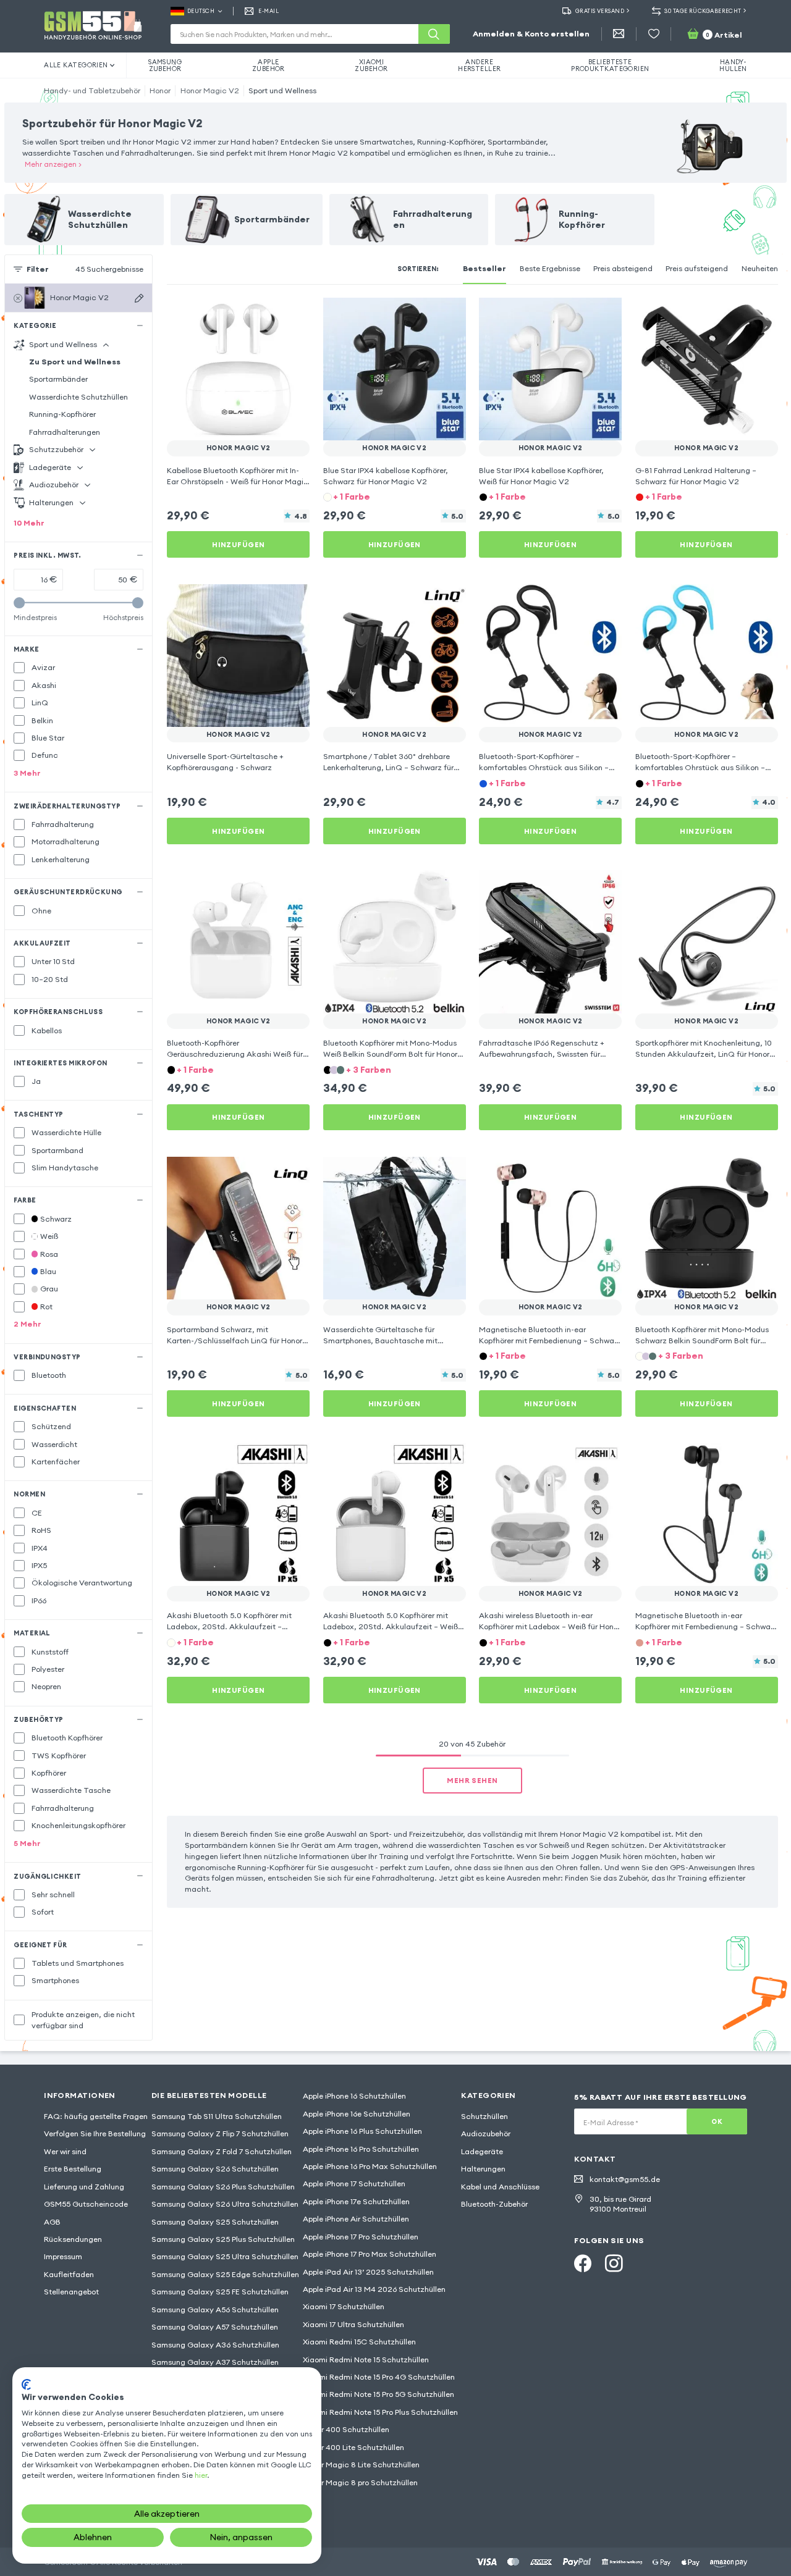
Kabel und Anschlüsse (500, 2187)
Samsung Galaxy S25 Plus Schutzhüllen (223, 2239)
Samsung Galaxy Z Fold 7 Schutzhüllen (222, 2151)
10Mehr (29, 523)
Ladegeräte (482, 2151)
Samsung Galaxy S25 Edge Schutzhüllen (225, 2274)
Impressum (63, 2256)
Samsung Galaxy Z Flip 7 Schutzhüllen (220, 2133)
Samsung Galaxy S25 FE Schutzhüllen (220, 2292)
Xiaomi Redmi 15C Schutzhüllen (359, 2342)
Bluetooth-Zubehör (494, 2204)
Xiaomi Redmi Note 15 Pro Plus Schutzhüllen (380, 2412)
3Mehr (27, 773)
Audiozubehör (486, 2133)
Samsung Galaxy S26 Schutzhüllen (215, 2169)
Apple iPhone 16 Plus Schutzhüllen (362, 2131)
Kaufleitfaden (69, 2274)
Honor (160, 90)
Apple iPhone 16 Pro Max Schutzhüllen (370, 2166)
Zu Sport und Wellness (75, 362)
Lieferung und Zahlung (84, 2187)
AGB (52, 2222)
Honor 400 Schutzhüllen (346, 2429)
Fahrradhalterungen (65, 432)
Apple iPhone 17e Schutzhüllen (356, 2201)
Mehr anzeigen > (53, 164)
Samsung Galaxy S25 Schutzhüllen (215, 2222)
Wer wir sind (65, 2151)
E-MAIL (269, 11)
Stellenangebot (71, 2292)
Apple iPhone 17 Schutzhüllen (354, 2184)
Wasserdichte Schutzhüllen (78, 397)
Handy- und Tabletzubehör (92, 90)
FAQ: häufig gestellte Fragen (96, 2116)
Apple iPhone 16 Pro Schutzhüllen (361, 2149)
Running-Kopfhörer (62, 414)
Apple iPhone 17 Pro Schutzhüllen (361, 2237)
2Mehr (27, 1324)
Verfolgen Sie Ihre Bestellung (95, 2133)
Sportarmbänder (58, 379)
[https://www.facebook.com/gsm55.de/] (583, 2263)
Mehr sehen (472, 1780)
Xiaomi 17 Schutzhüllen (344, 2306)
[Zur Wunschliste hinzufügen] (293, 314)
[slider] (19, 603)
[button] (395, 497)
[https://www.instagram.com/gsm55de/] (614, 2263)
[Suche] (434, 34)
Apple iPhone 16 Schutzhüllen (354, 2096)
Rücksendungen (73, 2239)
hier (201, 2475)
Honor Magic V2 (210, 90)
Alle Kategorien (76, 65)
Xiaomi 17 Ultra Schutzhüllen (353, 2324)
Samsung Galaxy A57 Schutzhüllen (215, 2327)
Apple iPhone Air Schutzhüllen (356, 2219)
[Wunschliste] (654, 34)
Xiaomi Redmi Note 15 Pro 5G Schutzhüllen (379, 2394)
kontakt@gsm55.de (625, 2179)
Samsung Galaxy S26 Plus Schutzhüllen (223, 2187)
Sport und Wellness (282, 90)
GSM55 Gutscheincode (86, 2204)
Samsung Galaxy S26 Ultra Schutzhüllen (225, 2204)
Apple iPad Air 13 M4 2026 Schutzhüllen (374, 2289)
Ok (717, 2121)
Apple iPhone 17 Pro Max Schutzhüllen (370, 2254)
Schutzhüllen (484, 2116)
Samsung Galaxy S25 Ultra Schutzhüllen (225, 2256)
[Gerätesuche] (139, 298)
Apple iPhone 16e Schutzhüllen (357, 2114)
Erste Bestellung (73, 2169)
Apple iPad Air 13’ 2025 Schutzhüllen (368, 2272)
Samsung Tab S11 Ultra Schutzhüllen (217, 2116)
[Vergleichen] (271, 314)
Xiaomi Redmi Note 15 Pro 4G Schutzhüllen (379, 2377)
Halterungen (483, 2169)
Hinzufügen (238, 544)
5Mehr (27, 1843)
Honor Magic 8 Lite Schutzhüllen (361, 2465)
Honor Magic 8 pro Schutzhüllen (360, 2482)
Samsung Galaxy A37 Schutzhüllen (215, 2362)
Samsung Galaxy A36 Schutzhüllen (215, 2345)
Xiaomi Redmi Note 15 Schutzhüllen (366, 2360)
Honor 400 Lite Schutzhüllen (353, 2447)
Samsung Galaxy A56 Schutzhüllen (215, 2310)
